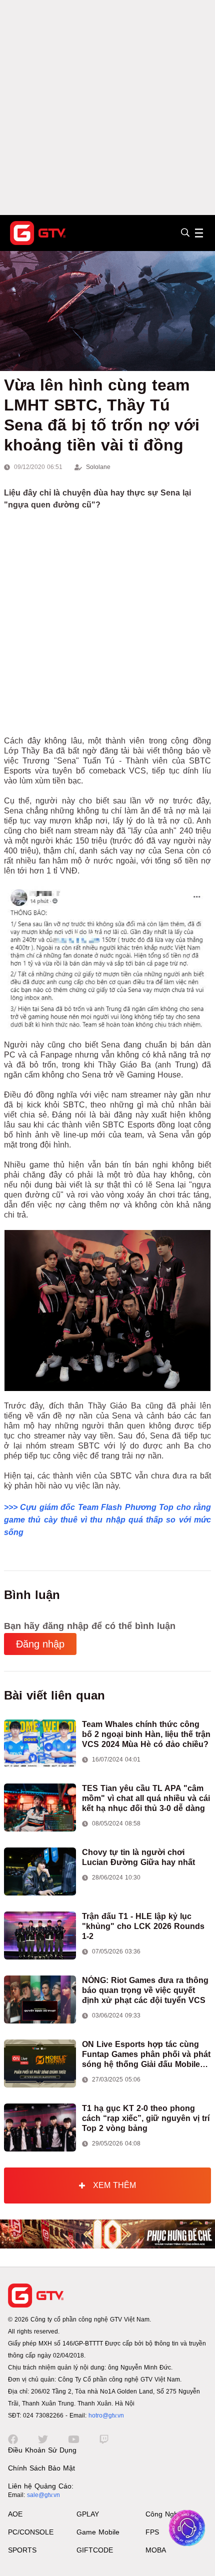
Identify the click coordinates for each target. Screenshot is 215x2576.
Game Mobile (98, 2532)
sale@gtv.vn (43, 2495)
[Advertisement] (107, 107)
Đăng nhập (40, 1644)
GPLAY (88, 2514)
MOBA (156, 2550)
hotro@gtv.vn (106, 2415)
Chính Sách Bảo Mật (41, 2468)
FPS (152, 2532)
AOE (15, 2514)
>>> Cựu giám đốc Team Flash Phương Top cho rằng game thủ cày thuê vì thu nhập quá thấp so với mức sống (107, 1520)
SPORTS (22, 2550)
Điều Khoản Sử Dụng (42, 2450)
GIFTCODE (95, 2550)
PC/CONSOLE (31, 2532)
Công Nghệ (164, 2514)
